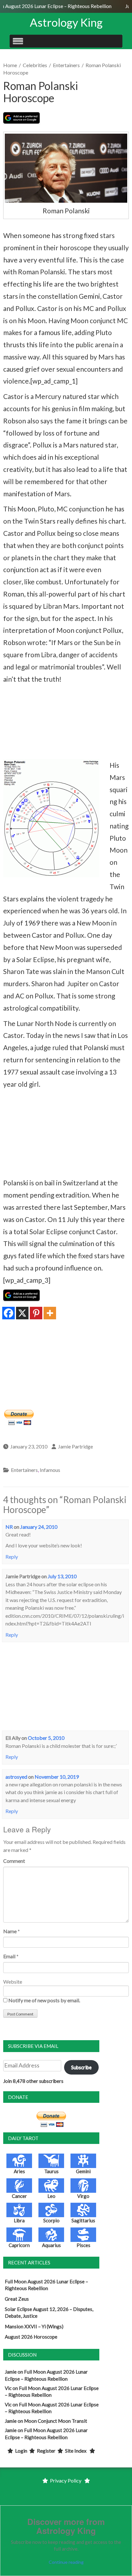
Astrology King (66, 22)
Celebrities (35, 65)
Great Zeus (17, 2299)
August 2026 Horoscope (31, 2337)
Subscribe (81, 2067)
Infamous (50, 1470)
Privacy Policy (66, 2480)
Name (10, 1931)
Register (46, 2451)
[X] (22, 1313)
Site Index (76, 2451)
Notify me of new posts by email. (44, 2000)
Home (10, 65)
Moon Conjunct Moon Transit (56, 2421)
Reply (12, 1557)
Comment (14, 1861)
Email (9, 1956)
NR (9, 1527)
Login (21, 2451)
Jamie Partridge (75, 1446)
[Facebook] (8, 1313)
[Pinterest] (36, 1313)
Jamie (11, 2372)
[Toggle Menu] (18, 41)
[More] (50, 1313)
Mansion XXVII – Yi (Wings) (34, 2326)
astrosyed (16, 1777)
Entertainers (66, 65)
